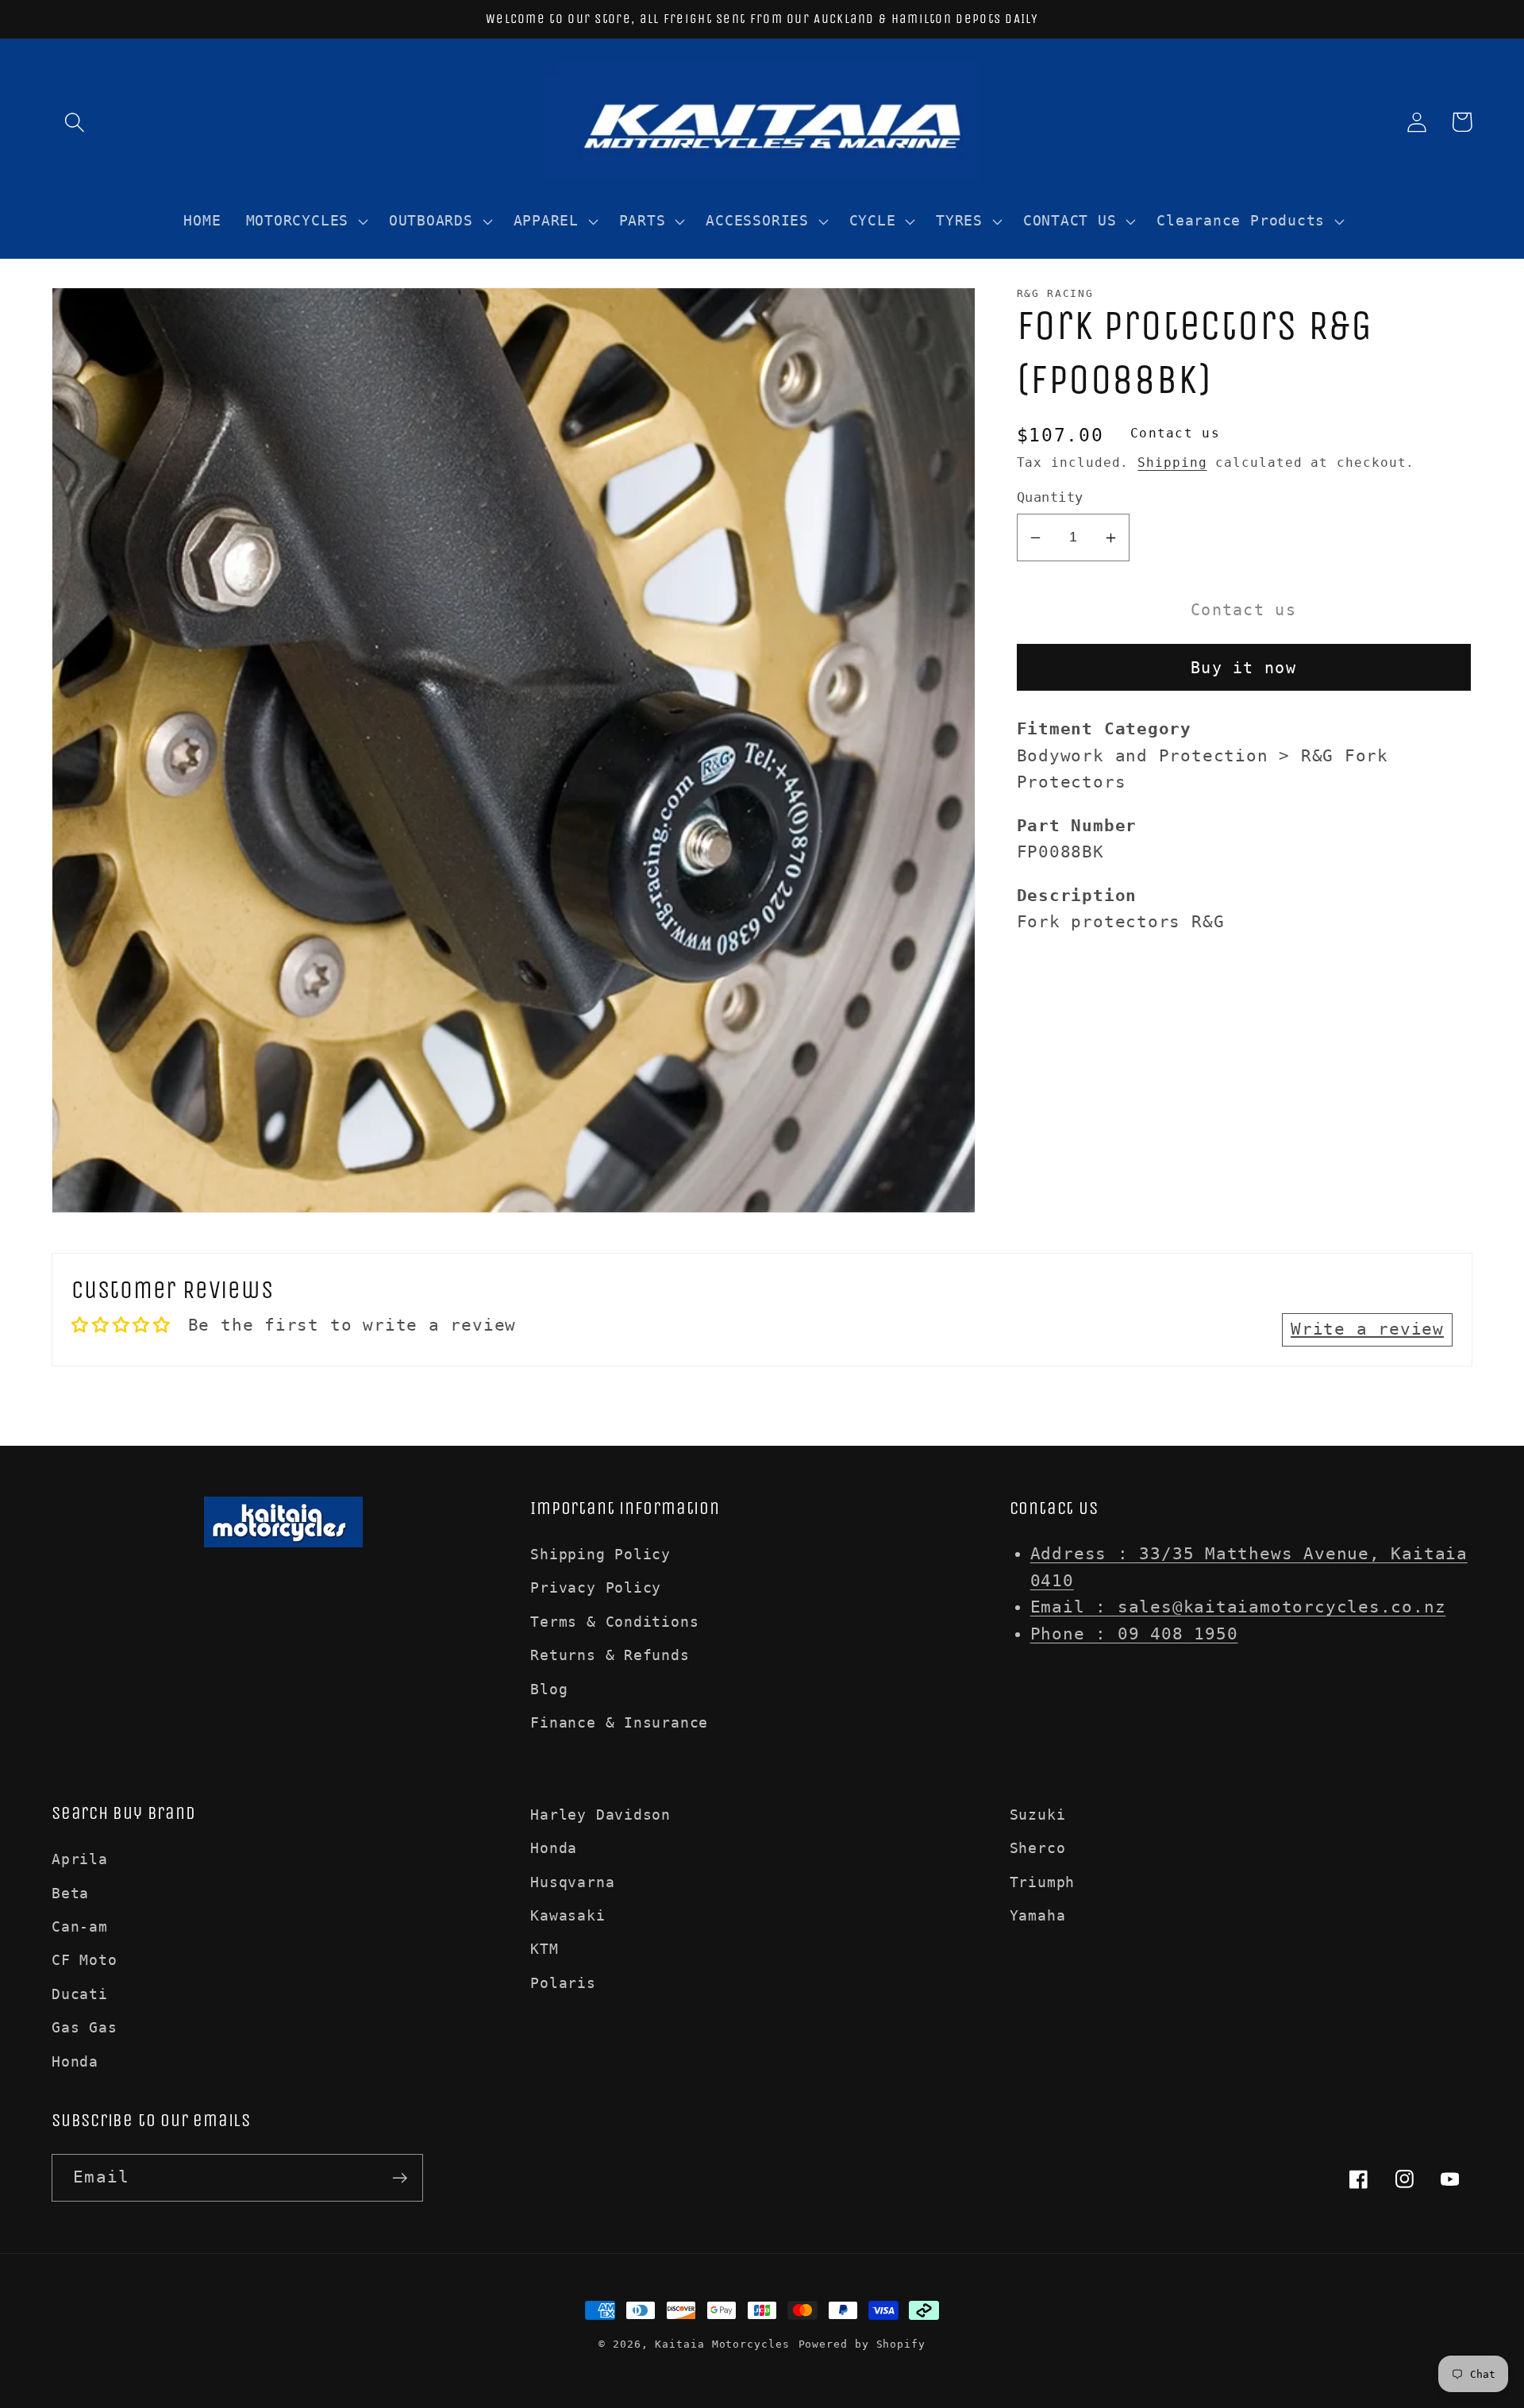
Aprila (80, 1859)
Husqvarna (572, 1882)
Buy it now (1243, 668)
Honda (75, 2061)
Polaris (563, 1983)
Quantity (1050, 498)
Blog (549, 1689)
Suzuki (1038, 1815)
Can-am (80, 1926)
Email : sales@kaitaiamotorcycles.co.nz (1238, 1607)
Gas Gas (84, 2027)
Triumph (1042, 1882)
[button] (74, 122)
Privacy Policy (596, 1587)
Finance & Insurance (619, 1722)
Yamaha (1038, 1915)
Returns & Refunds (610, 1655)
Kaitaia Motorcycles (722, 2344)
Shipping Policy (600, 1554)
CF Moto (84, 1960)
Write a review (1367, 1329)
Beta (70, 1893)
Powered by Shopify (862, 2344)
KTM (544, 1949)
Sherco (1038, 1848)
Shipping (1172, 463)
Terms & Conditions (614, 1622)
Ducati (80, 1994)
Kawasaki (568, 1915)
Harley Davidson (600, 1815)
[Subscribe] (400, 2178)
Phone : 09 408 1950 (1134, 1634)
